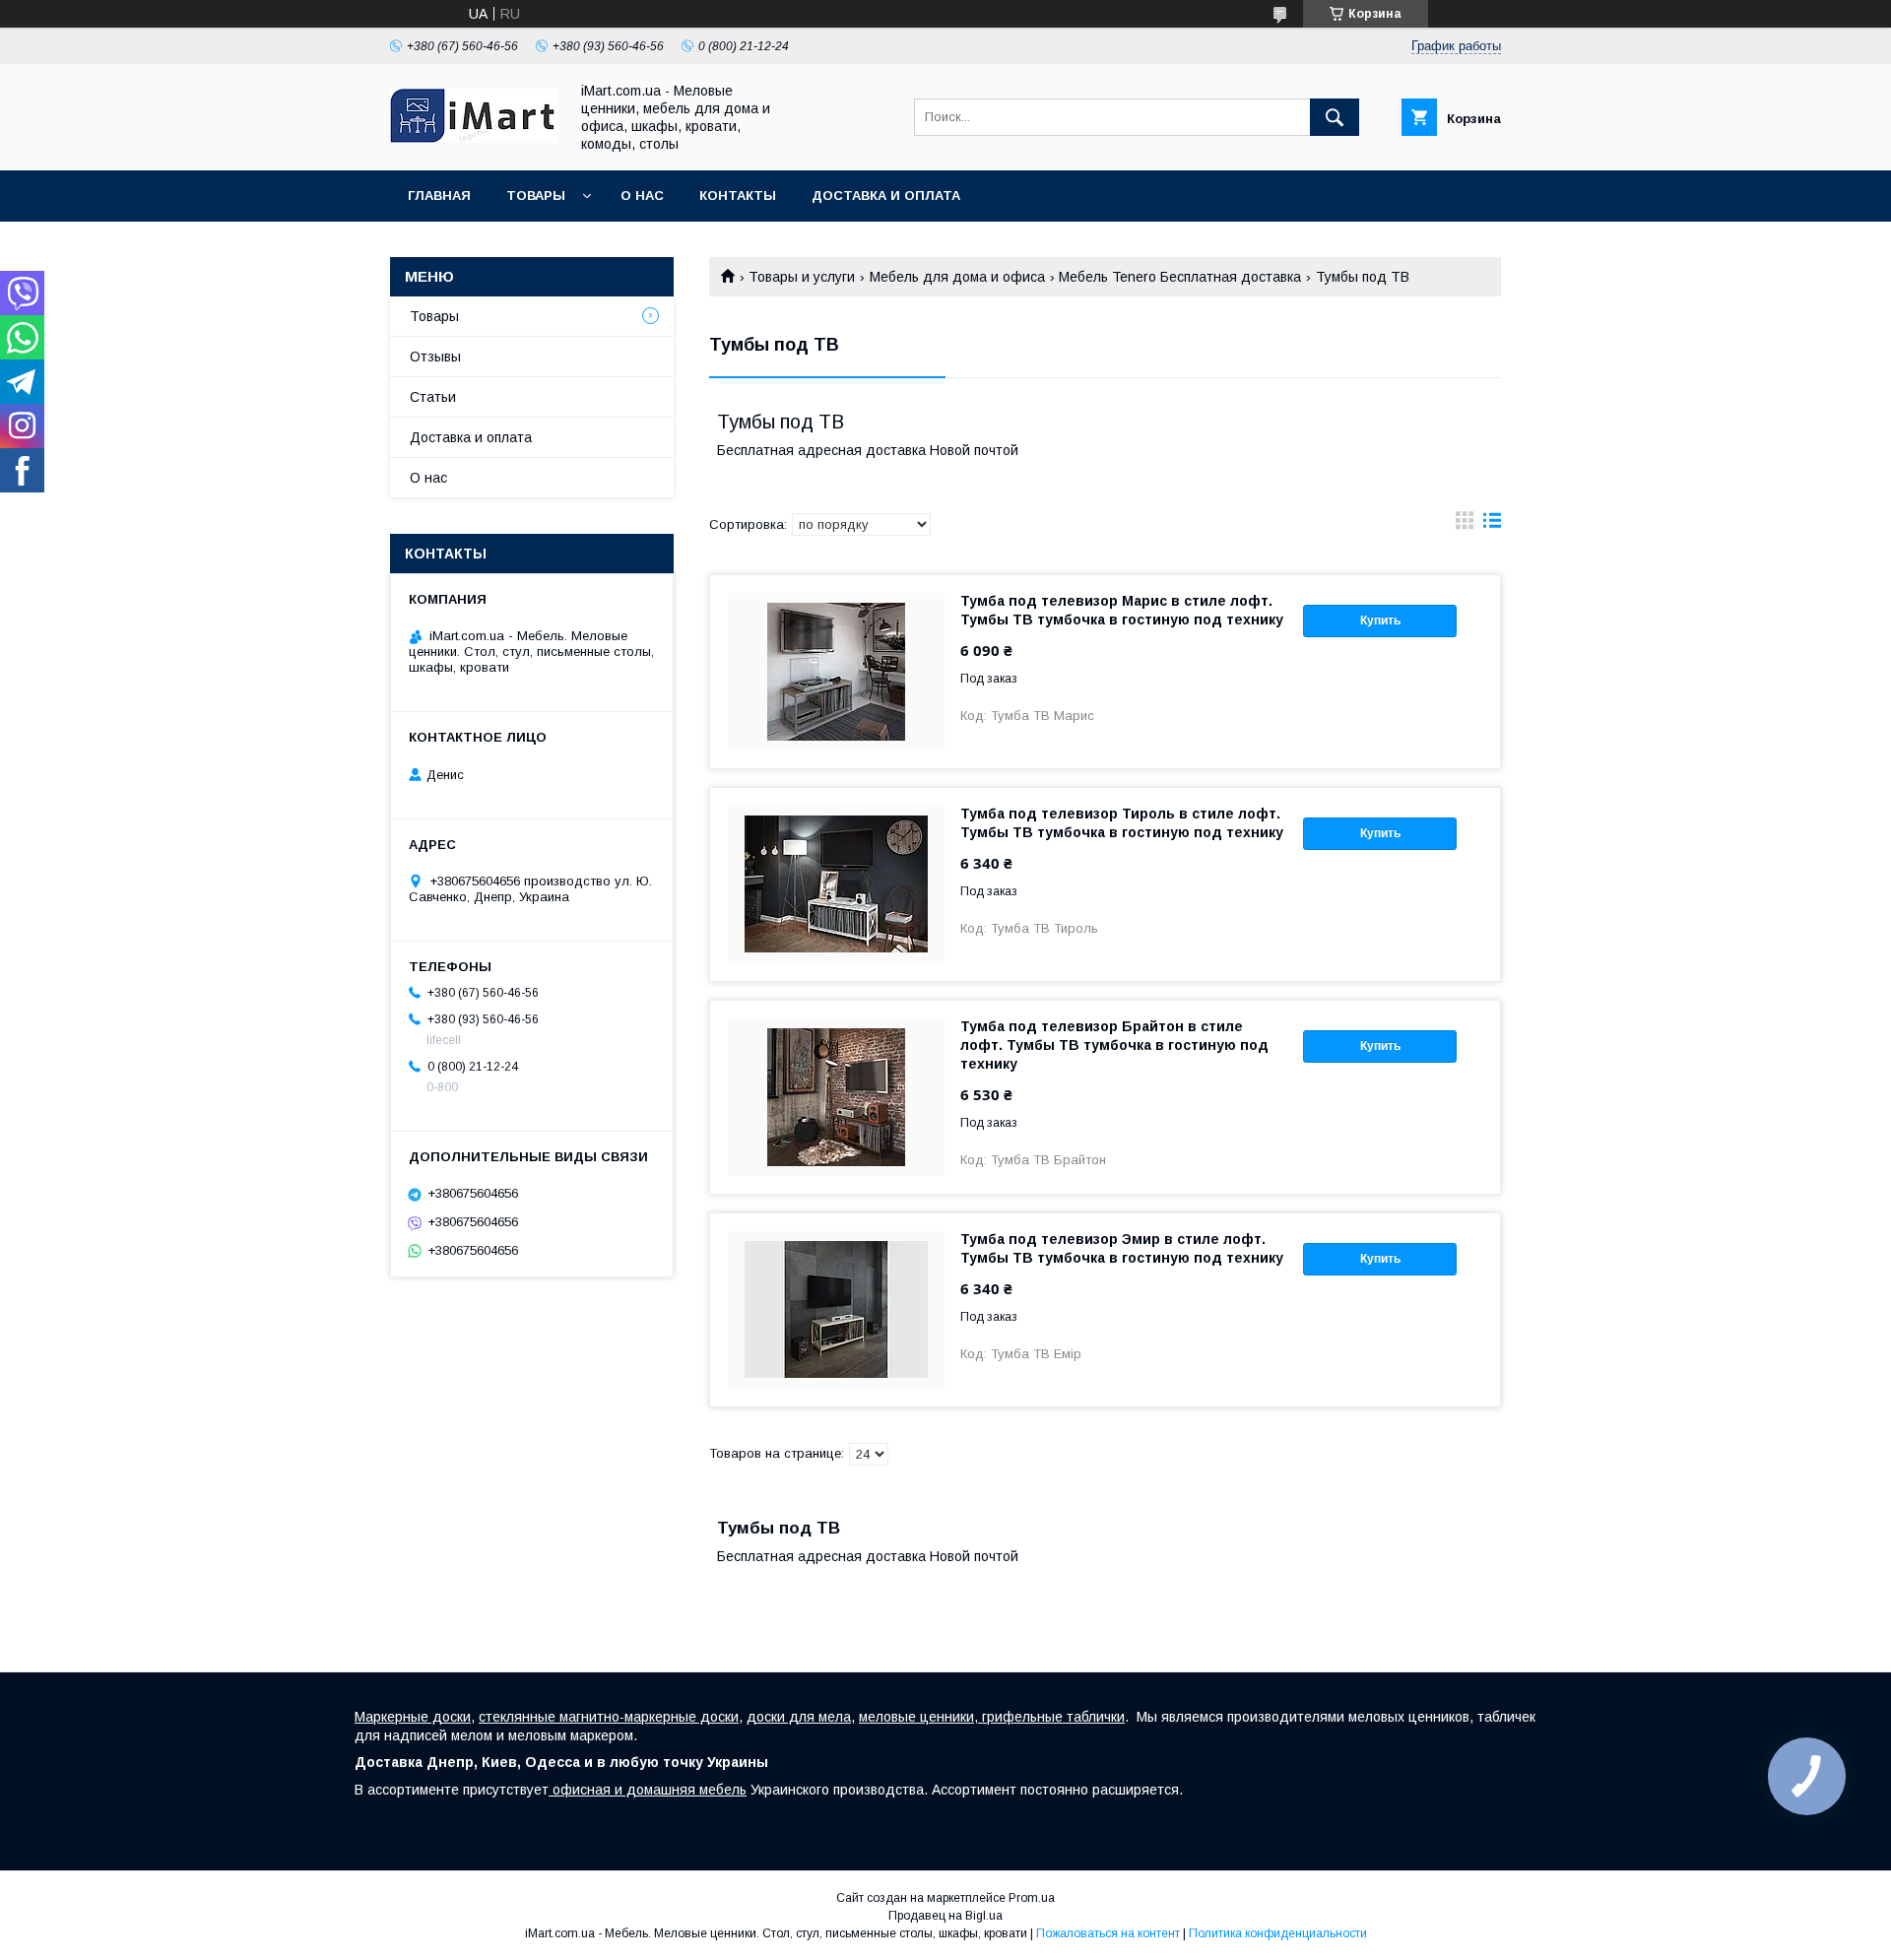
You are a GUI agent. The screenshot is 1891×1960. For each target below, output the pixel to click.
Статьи (433, 397)
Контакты (738, 196)
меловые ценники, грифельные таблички (992, 1717)
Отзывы (435, 357)
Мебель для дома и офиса (957, 277)
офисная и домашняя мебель (648, 1790)
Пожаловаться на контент (1108, 1933)
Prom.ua (1032, 1898)
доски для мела (799, 1717)
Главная (439, 196)
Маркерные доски (413, 1717)
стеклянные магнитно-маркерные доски (609, 1717)
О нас (642, 196)
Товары (536, 196)
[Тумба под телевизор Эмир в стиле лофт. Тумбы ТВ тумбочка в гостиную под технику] (836, 1310)
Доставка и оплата (886, 196)
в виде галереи (1465, 525)
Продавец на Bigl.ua (945, 1916)
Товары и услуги (802, 277)
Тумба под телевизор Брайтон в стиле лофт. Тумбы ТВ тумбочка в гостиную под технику (1114, 1045)
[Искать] (1335, 117)
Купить (1380, 621)
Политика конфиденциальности (1278, 1933)
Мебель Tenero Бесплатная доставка (1180, 277)
